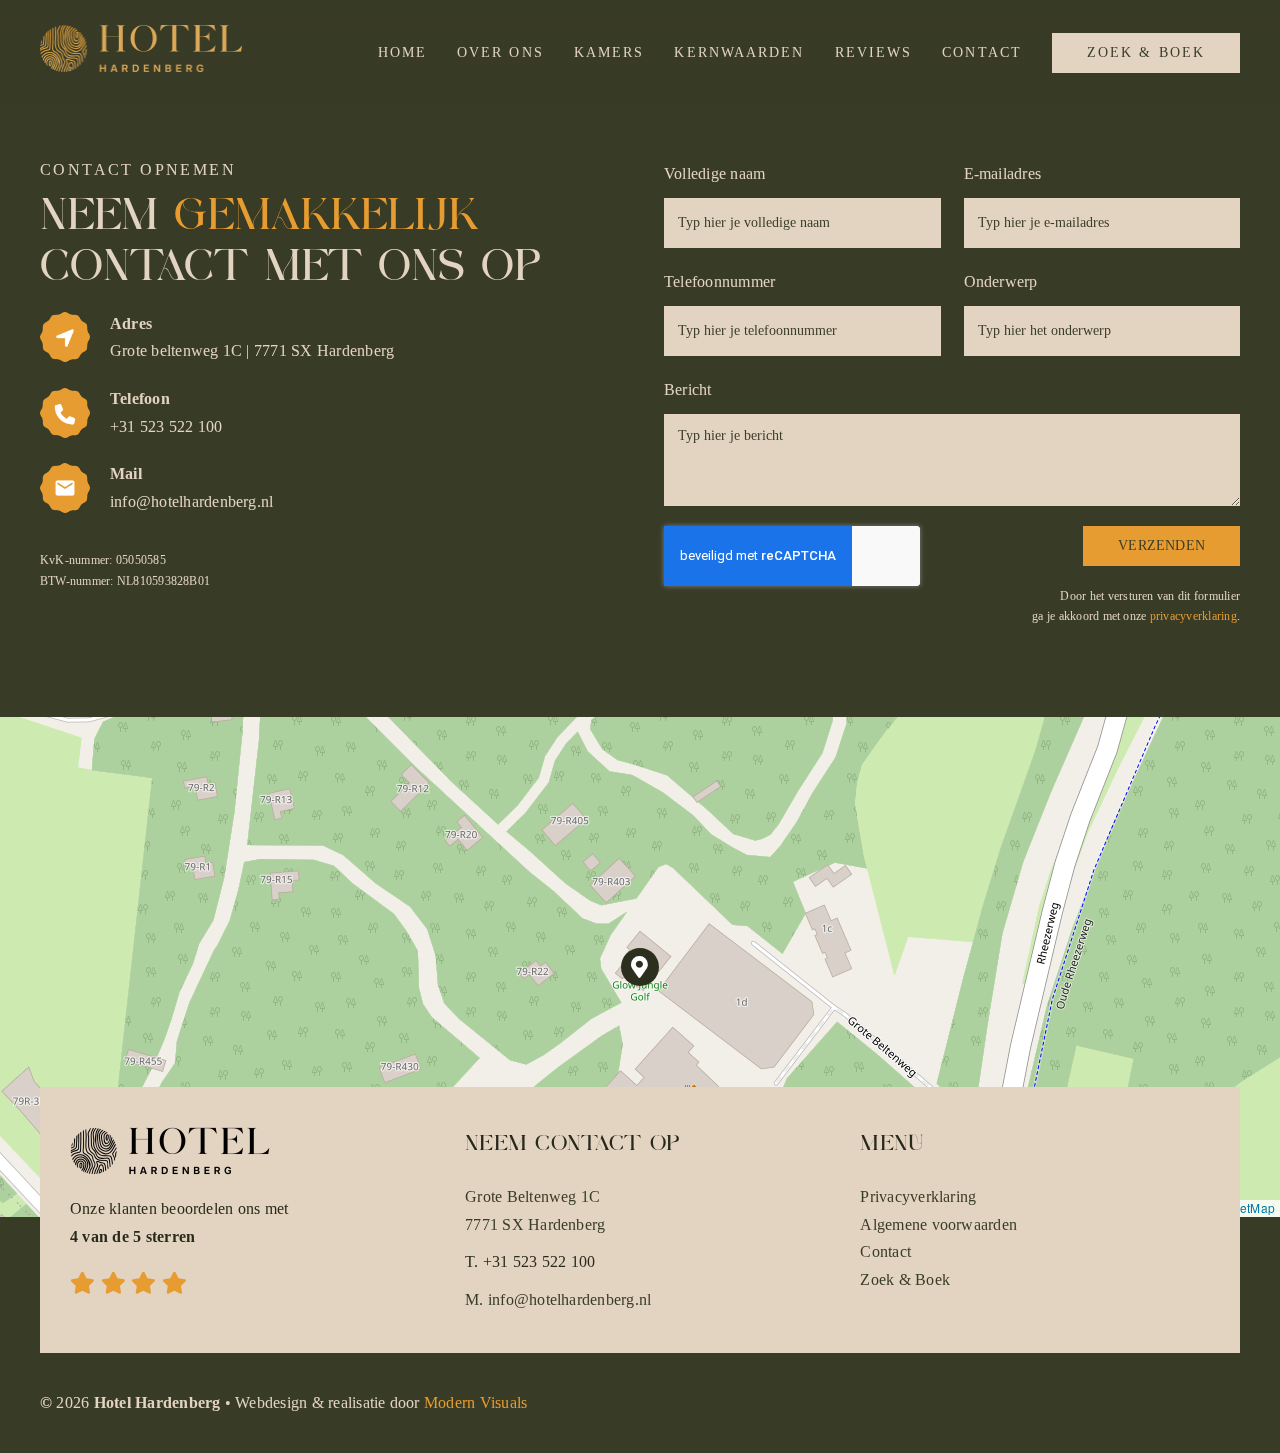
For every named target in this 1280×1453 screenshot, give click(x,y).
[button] (640, 967)
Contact (885, 1251)
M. (476, 1299)
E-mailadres (1003, 173)
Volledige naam (714, 173)
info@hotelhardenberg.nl (570, 1299)
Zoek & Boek (905, 1279)
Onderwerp (1001, 281)
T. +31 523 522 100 (530, 1261)
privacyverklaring (1193, 616)
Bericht (688, 389)
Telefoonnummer (719, 281)
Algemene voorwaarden (938, 1224)
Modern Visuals (475, 1402)
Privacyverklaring (918, 1196)
